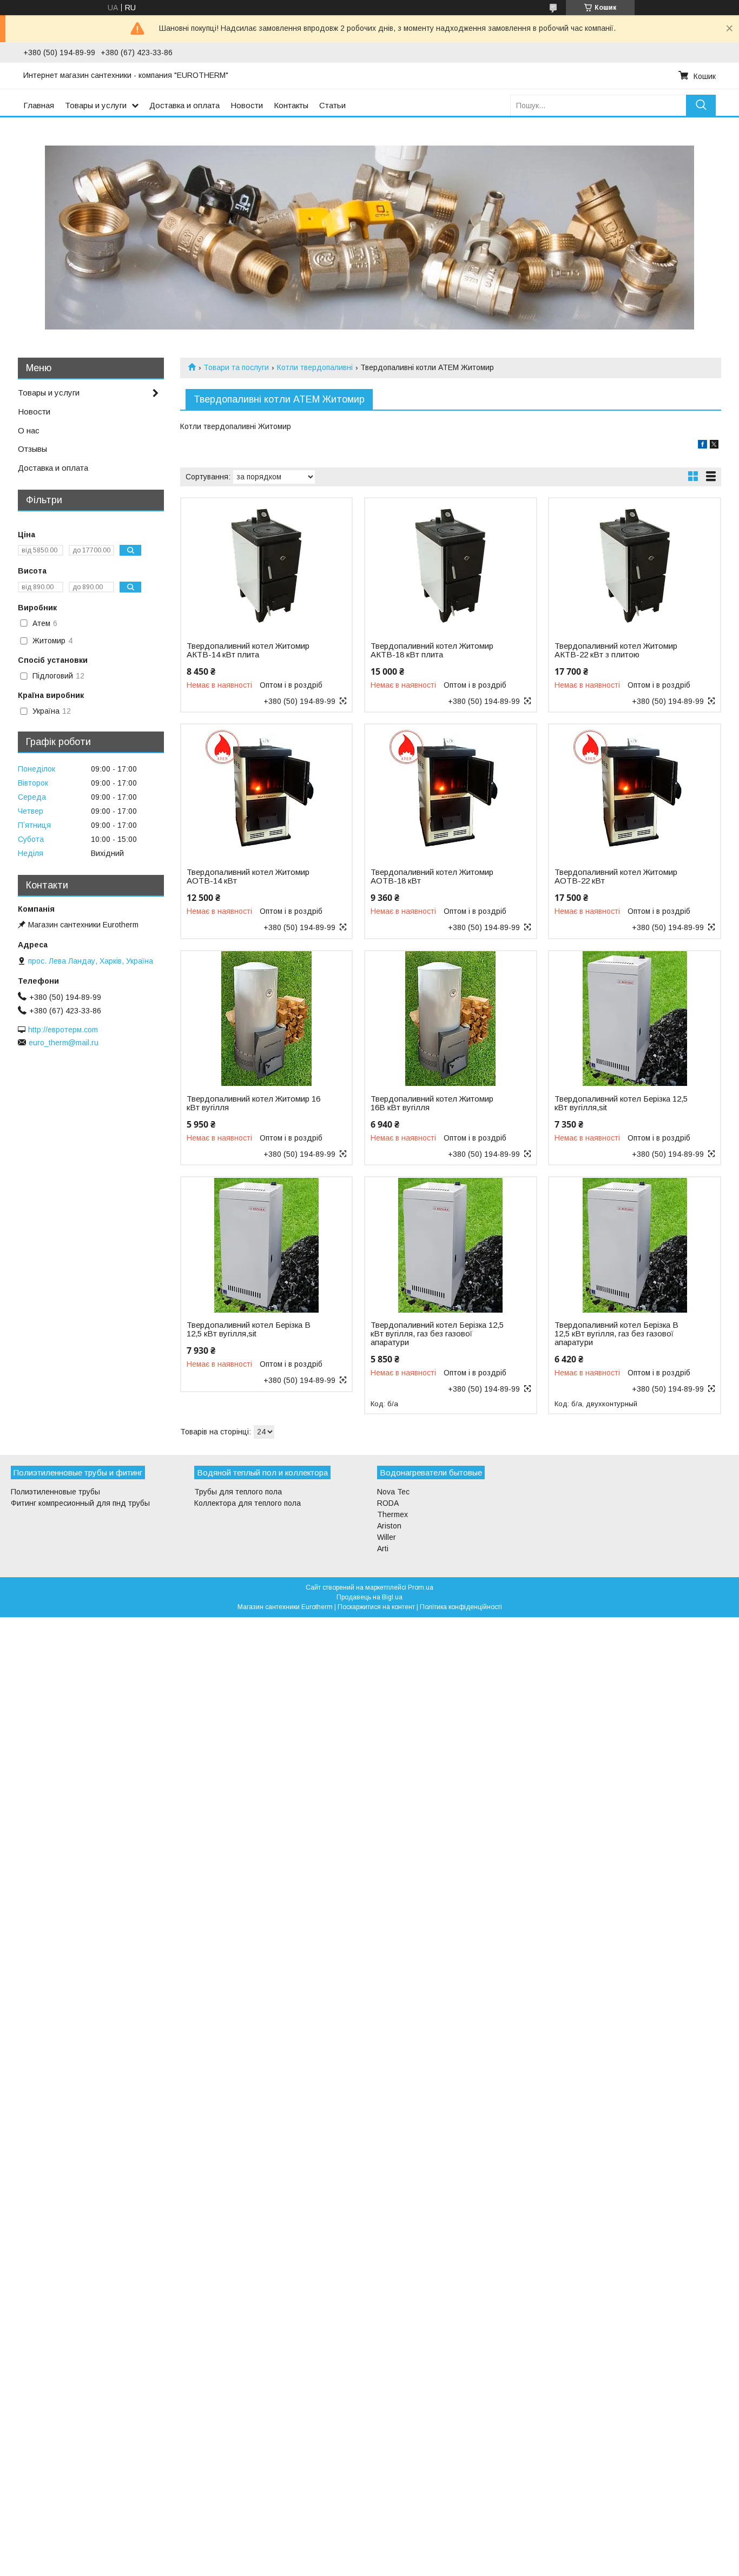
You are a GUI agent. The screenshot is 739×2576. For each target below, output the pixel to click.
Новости (247, 105)
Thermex (392, 1514)
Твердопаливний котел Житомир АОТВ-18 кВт (432, 877)
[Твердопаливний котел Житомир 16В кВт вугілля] (450, 1019)
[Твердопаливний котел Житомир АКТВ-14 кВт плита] (266, 566)
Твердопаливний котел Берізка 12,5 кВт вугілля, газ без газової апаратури (437, 1334)
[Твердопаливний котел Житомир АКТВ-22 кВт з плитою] (634, 566)
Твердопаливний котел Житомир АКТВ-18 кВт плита (432, 650)
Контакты (291, 105)
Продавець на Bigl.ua (369, 1597)
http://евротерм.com (63, 1030)
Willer (387, 1537)
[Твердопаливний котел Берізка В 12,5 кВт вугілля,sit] (266, 1245)
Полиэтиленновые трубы (55, 1492)
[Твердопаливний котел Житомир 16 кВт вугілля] (266, 1019)
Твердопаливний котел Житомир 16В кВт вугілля (432, 1103)
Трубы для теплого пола (238, 1492)
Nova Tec (393, 1492)
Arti (383, 1549)
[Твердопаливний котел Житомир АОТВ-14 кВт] (266, 792)
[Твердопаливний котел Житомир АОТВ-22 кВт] (634, 792)
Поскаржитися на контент (376, 1607)
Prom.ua (421, 1587)
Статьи (332, 105)
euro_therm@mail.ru (64, 1043)
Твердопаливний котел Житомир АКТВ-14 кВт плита (248, 650)
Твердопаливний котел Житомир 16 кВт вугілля (253, 1103)
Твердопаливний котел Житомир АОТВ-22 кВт (616, 877)
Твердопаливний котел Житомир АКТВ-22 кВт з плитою (616, 650)
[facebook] (702, 446)
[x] (714, 446)
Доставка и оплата (184, 105)
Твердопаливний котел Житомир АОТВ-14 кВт (248, 877)
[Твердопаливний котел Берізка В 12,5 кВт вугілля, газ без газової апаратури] (634, 1245)
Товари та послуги (236, 367)
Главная (39, 105)
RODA (388, 1503)
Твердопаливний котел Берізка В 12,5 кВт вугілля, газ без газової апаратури (616, 1334)
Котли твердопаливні (315, 367)
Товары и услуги (96, 105)
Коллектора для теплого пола (248, 1503)
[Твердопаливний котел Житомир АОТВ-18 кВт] (450, 792)
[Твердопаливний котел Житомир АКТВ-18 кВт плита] (450, 566)
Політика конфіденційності (461, 1607)
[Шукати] (701, 105)
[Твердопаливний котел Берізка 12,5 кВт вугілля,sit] (634, 1019)
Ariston (389, 1526)
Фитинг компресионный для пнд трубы (80, 1503)
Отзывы (32, 449)
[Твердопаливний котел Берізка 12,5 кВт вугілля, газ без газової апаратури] (450, 1245)
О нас (29, 430)
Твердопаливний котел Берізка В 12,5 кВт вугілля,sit (249, 1329)
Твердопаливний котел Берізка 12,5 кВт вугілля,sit (621, 1103)
